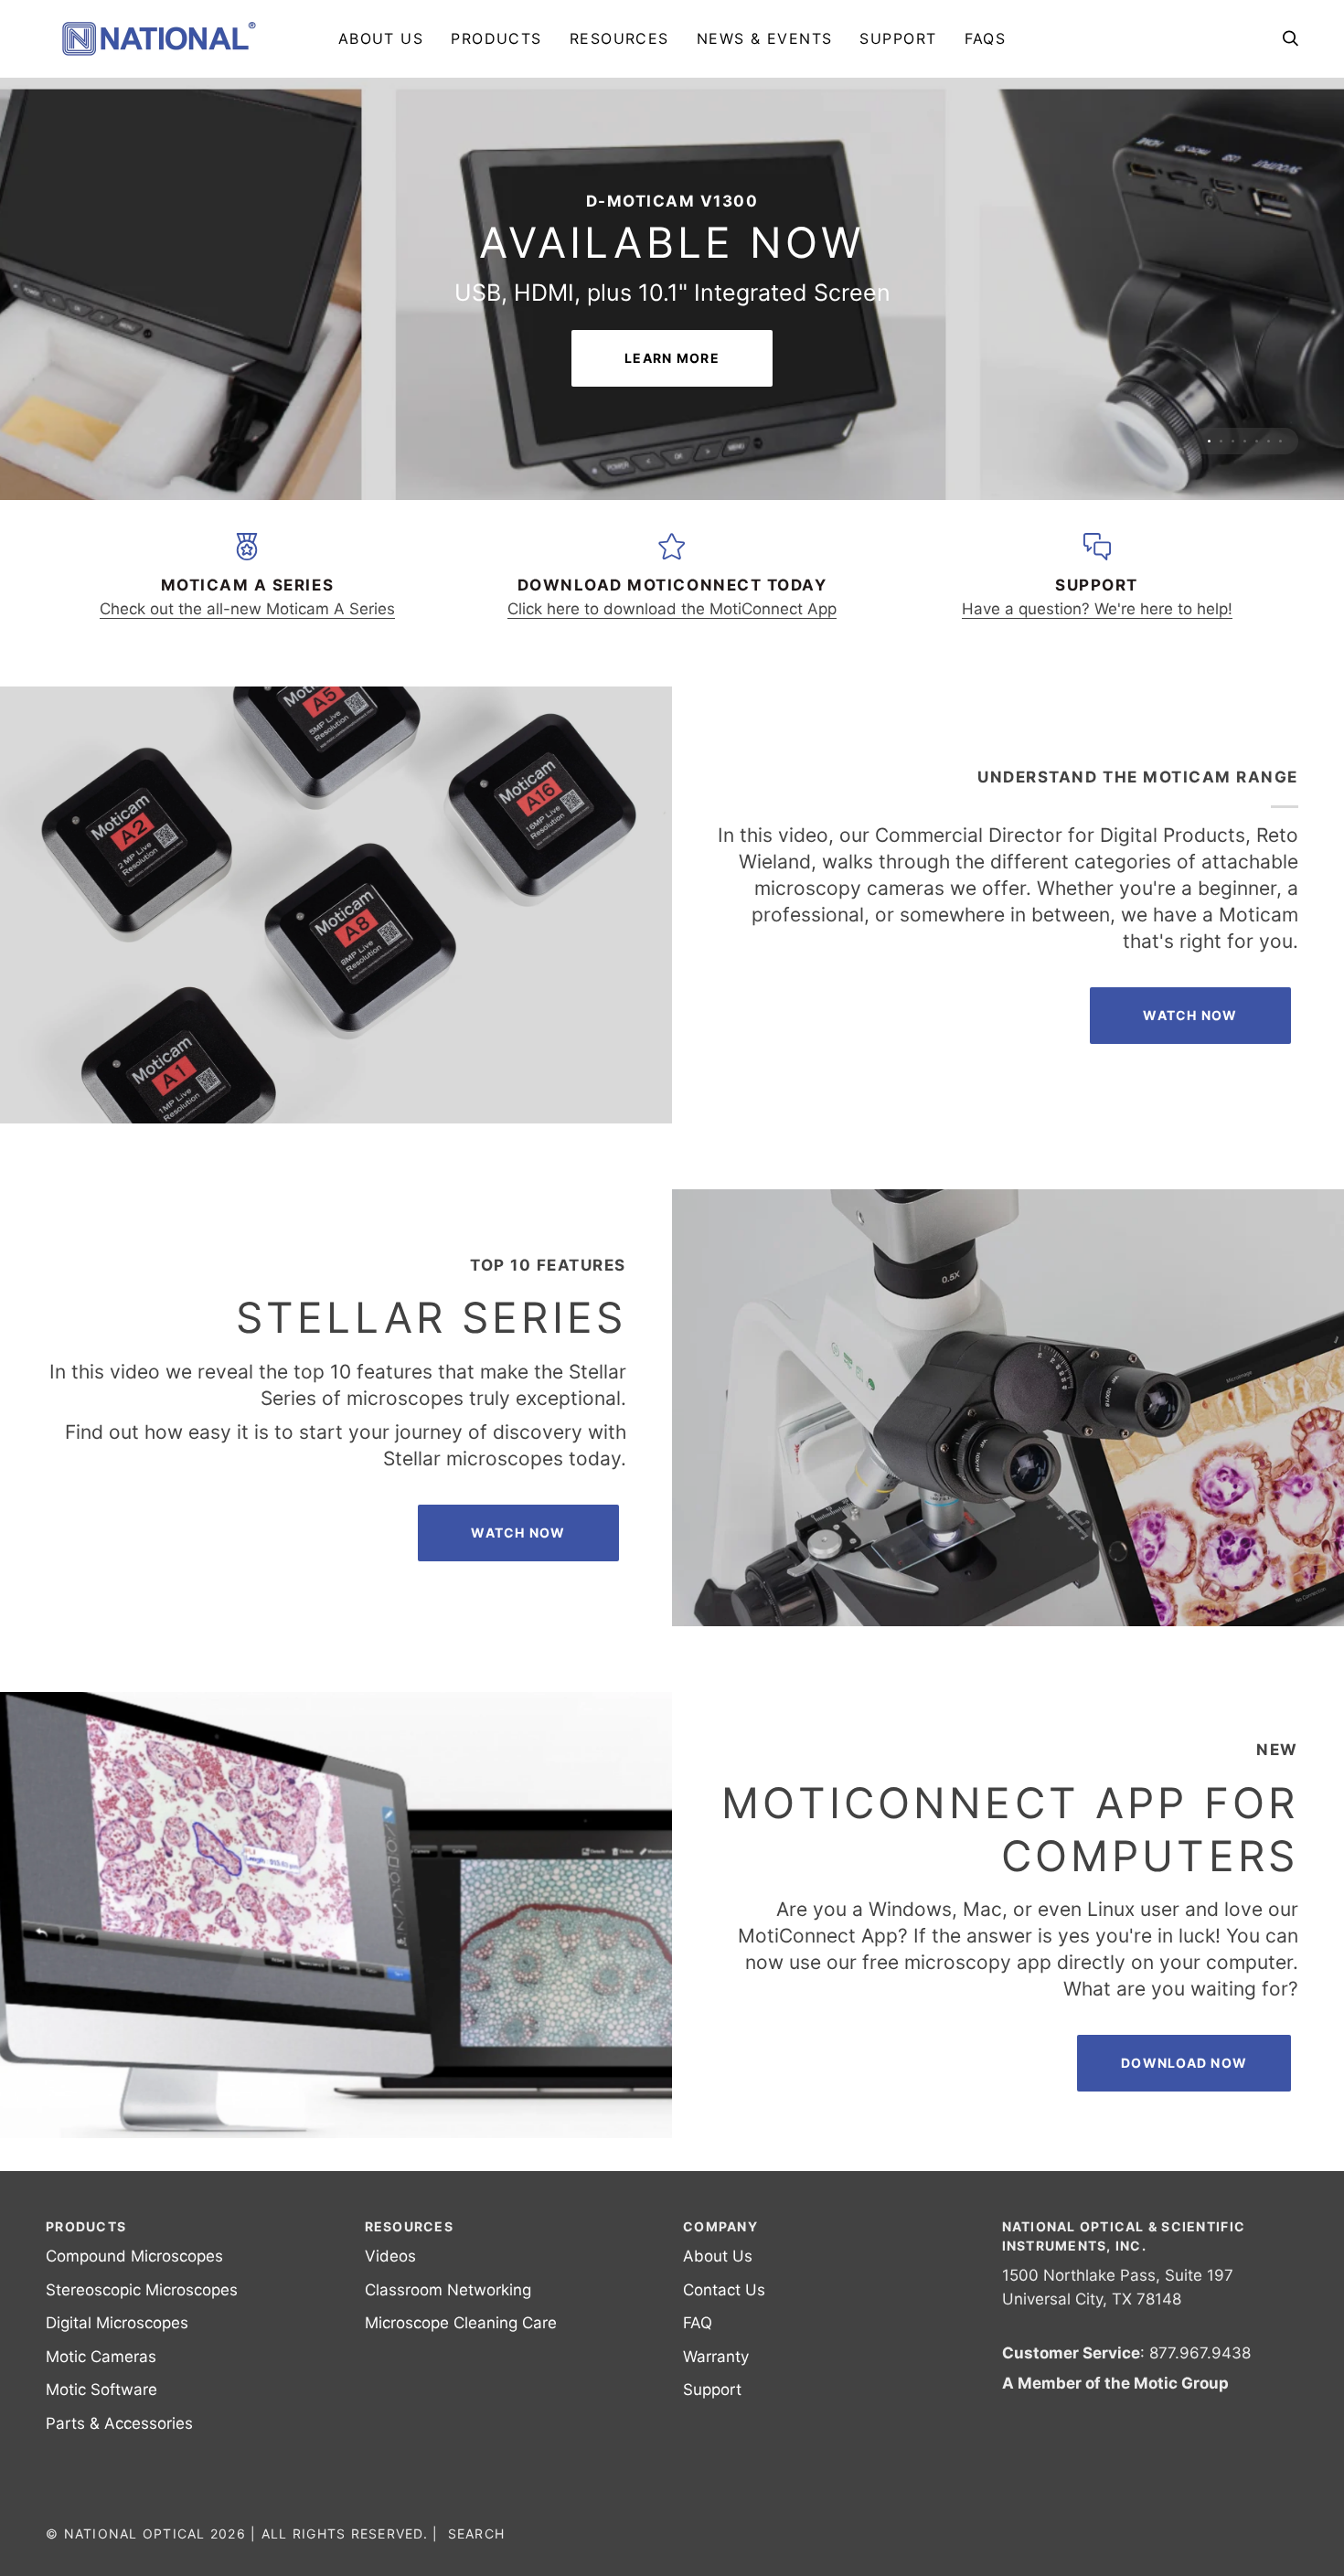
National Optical (135, 2558)
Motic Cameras (101, 2381)
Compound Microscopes (134, 2281)
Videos (390, 2281)
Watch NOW (1190, 1040)
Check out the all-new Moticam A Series (247, 633)
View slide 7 (1280, 466)
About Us (718, 2281)
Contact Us (724, 2315)
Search (477, 2558)
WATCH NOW (518, 1557)
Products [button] (86, 2251)
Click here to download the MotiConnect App (672, 633)
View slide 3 (1233, 466)
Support (712, 2414)
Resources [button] (409, 2251)
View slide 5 (1257, 466)
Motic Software (101, 2414)
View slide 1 (1209, 466)
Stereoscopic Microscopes (142, 2315)
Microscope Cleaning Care (461, 2347)
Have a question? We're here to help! (1097, 633)
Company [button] (720, 2251)
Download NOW (1184, 2087)
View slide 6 (1269, 466)
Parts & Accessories (119, 2448)
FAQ (698, 2347)
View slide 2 (1221, 466)
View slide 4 (1245, 466)
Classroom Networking (448, 2315)
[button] (496, 38)
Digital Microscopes (117, 2347)
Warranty (716, 2381)
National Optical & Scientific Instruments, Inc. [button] (1124, 2261)
